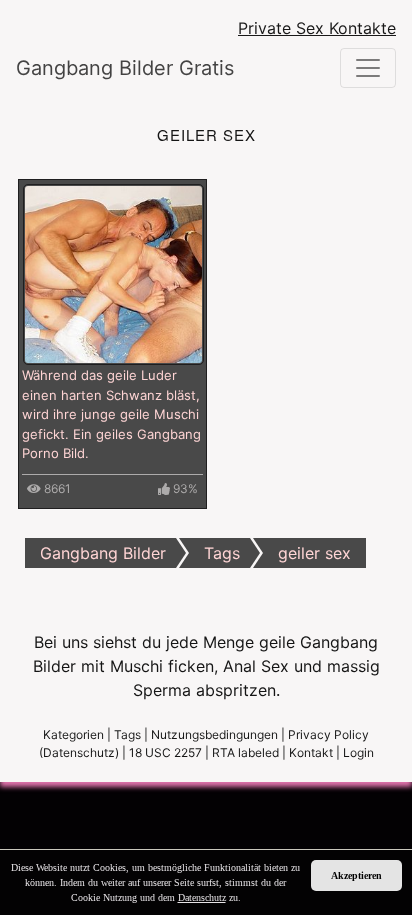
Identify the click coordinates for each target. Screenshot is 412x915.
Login (358, 752)
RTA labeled (245, 752)
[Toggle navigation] (368, 68)
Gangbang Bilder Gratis (125, 68)
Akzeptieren (356, 875)
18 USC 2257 (165, 752)
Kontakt (311, 752)
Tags (127, 734)
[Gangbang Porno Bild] (113, 273)
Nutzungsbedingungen (214, 734)
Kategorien (73, 734)
